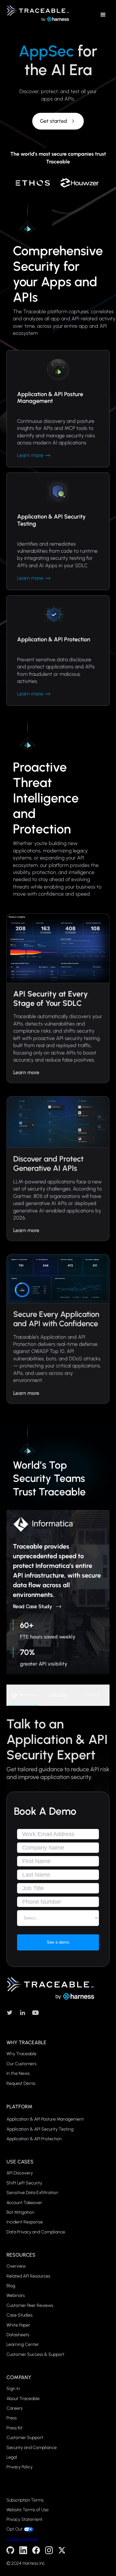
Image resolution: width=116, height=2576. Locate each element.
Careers (15, 2408)
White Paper (18, 2325)
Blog (11, 2286)
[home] (36, 15)
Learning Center (23, 2344)
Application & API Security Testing (40, 2129)
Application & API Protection (34, 2139)
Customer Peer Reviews (30, 2305)
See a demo (58, 1942)
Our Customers (21, 2064)
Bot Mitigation (20, 2212)
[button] (103, 15)
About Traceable (23, 2399)
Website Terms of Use (28, 2510)
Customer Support (25, 2438)
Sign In (13, 2389)
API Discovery (20, 2173)
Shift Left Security (24, 2183)
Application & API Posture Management (45, 2119)
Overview (16, 2266)
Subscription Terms (25, 2500)
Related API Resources (28, 2276)
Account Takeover (24, 2203)
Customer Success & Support (35, 2354)
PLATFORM (19, 2107)
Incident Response (25, 2222)
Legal (12, 2457)
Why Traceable (21, 2054)
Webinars (16, 2295)
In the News (18, 2073)
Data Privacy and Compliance (36, 2232)
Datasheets (18, 2335)
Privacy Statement (24, 2520)
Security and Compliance (32, 2448)
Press (12, 2418)
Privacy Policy (19, 2467)
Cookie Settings (22, 2539)
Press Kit (15, 2428)
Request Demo (21, 2083)
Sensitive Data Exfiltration (32, 2193)
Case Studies (19, 2315)
